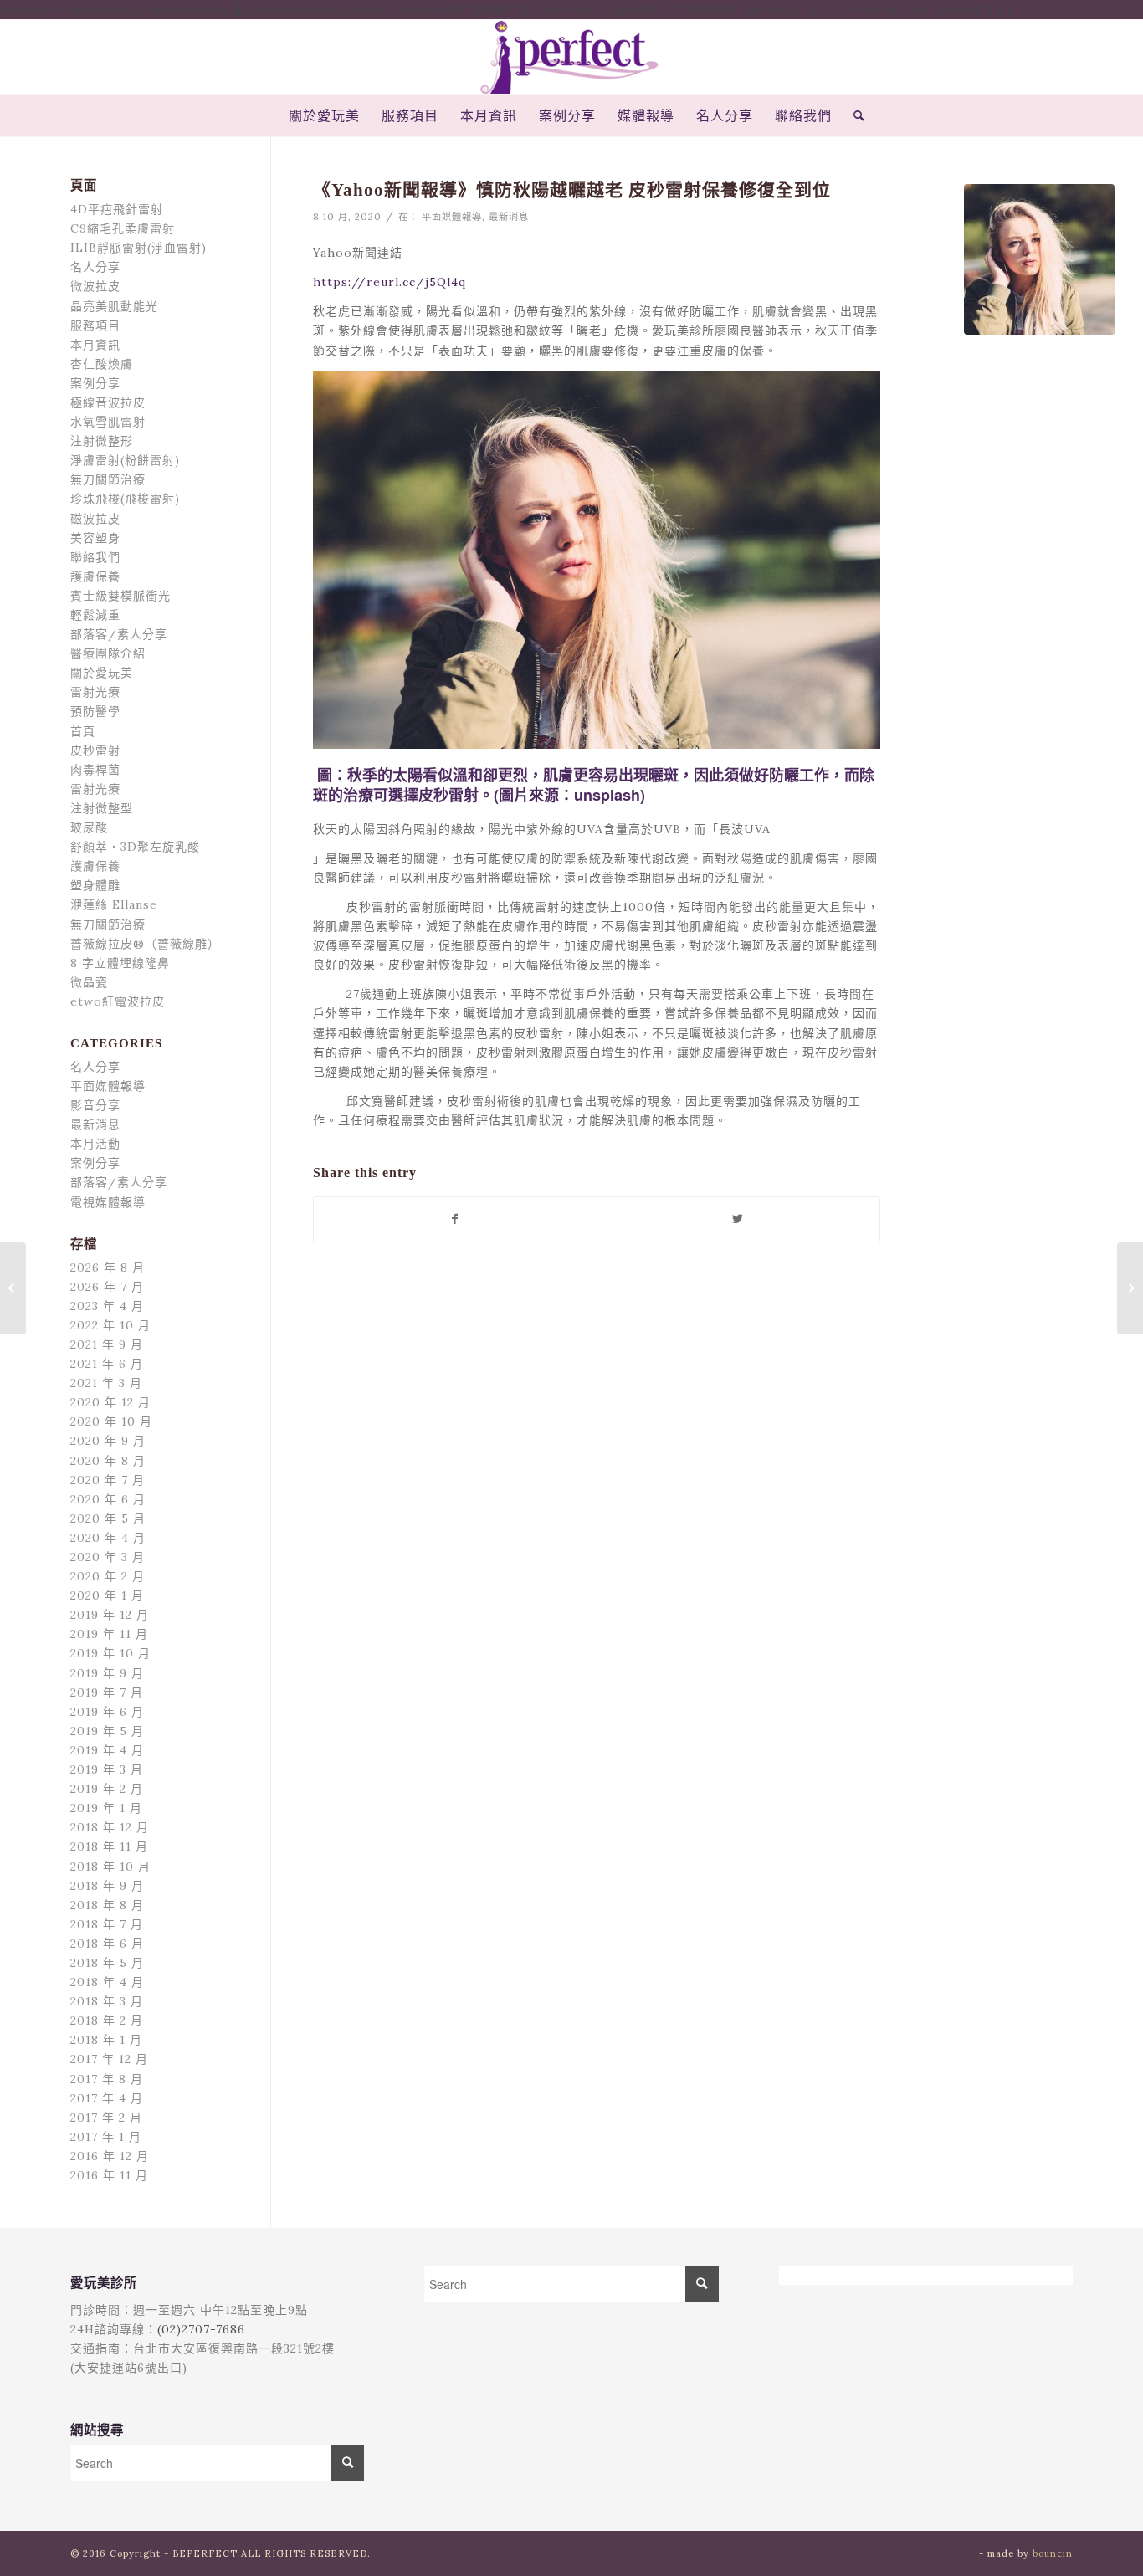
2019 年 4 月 (107, 1750)
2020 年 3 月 (108, 1557)
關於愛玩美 (102, 673)
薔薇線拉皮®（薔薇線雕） (145, 944)
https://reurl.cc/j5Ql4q (390, 282)
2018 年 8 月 (107, 1905)
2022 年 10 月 (110, 1325)
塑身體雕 (95, 885)
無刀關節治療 (108, 479)
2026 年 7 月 (107, 1287)
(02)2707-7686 (201, 2329)
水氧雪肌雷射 (108, 422)
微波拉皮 (95, 286)
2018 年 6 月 (107, 1944)
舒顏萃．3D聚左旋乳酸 (135, 847)
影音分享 (95, 1105)
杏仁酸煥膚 (102, 364)
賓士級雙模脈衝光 (120, 596)
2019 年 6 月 (107, 1712)
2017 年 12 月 (109, 2059)
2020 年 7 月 (108, 1480)
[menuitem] (324, 115)
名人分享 (95, 267)
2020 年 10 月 (111, 1421)
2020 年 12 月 (110, 1402)
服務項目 (95, 325)
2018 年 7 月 (107, 1924)
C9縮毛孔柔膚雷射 (123, 228)
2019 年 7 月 (107, 1693)
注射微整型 (102, 808)
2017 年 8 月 (107, 2079)
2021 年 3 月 (106, 1383)
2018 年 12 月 (110, 1827)
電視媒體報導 (108, 1202)
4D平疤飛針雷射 (117, 209)
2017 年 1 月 (106, 2137)
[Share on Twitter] (738, 1219)
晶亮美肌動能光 (114, 306)
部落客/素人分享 (119, 634)
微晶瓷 (89, 982)
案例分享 (95, 383)
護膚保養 (95, 576)
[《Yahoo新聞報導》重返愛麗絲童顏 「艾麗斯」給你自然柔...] (13, 1288)
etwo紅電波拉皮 (118, 1001)
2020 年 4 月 (108, 1538)
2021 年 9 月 (107, 1344)
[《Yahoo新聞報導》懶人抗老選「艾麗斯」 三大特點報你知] (1130, 1288)
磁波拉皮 (95, 519)
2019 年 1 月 (106, 1808)
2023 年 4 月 (107, 1306)
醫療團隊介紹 (108, 653)
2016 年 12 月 (110, 2156)
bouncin (1053, 2553)
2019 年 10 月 (110, 1653)
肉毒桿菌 (95, 770)
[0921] (1039, 259)
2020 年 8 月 (108, 1461)
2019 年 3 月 (107, 1769)
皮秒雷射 (95, 750)
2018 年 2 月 (107, 2020)
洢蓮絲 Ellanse (114, 904)
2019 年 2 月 (107, 1789)
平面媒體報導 (452, 217)
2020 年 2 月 (108, 1576)
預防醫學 (95, 711)
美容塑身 (95, 538)
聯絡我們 (95, 557)
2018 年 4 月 (107, 1982)
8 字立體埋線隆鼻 (120, 963)
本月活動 (95, 1144)
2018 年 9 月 (107, 1886)
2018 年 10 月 (110, 1867)
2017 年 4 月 (107, 2098)
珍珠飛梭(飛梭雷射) (125, 499)
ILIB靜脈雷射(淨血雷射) (138, 248)
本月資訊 (95, 345)
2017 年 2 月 (106, 2118)
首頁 (83, 731)
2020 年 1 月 (107, 1595)
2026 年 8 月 (108, 1268)
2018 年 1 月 (106, 2040)
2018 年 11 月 (109, 1846)
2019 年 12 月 (110, 1615)
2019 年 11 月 (109, 1634)
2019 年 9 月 (107, 1673)
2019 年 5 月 (107, 1731)
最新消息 (509, 217)
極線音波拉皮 (108, 402)
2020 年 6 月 (108, 1499)
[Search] (854, 115)
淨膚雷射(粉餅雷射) (125, 460)
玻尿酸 (89, 827)
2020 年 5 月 (108, 1518)
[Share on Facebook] (455, 1219)
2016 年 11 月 (109, 2175)
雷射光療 (95, 692)
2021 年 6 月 (107, 1364)
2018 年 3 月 (107, 2001)
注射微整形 (102, 441)
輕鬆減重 (95, 615)
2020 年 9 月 (108, 1441)
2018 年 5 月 (107, 1963)
